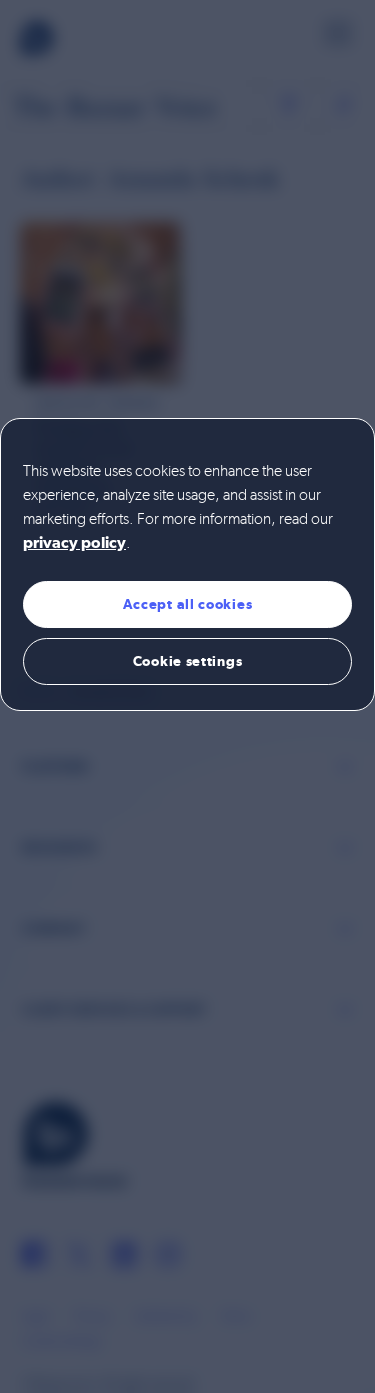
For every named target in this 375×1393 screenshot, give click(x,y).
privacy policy (74, 544)
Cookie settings (188, 661)
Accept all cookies (188, 604)
